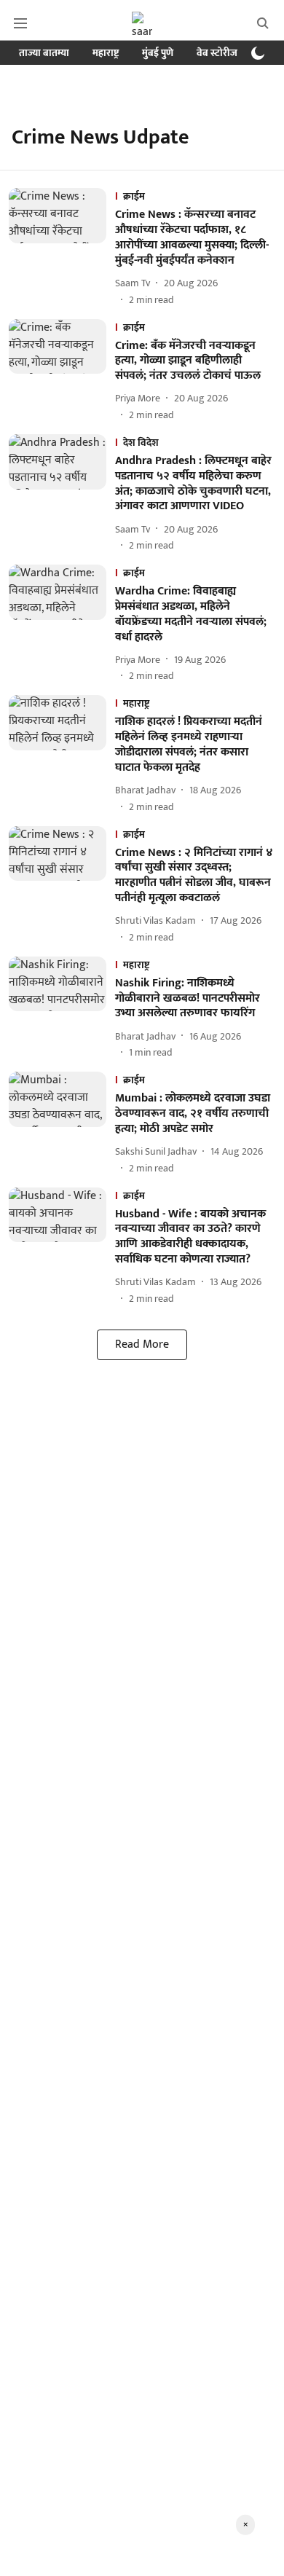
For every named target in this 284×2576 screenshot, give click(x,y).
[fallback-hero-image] (62, 247)
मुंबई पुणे (158, 53)
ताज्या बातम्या (44, 53)
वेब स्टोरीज (217, 53)
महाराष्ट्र (106, 53)
